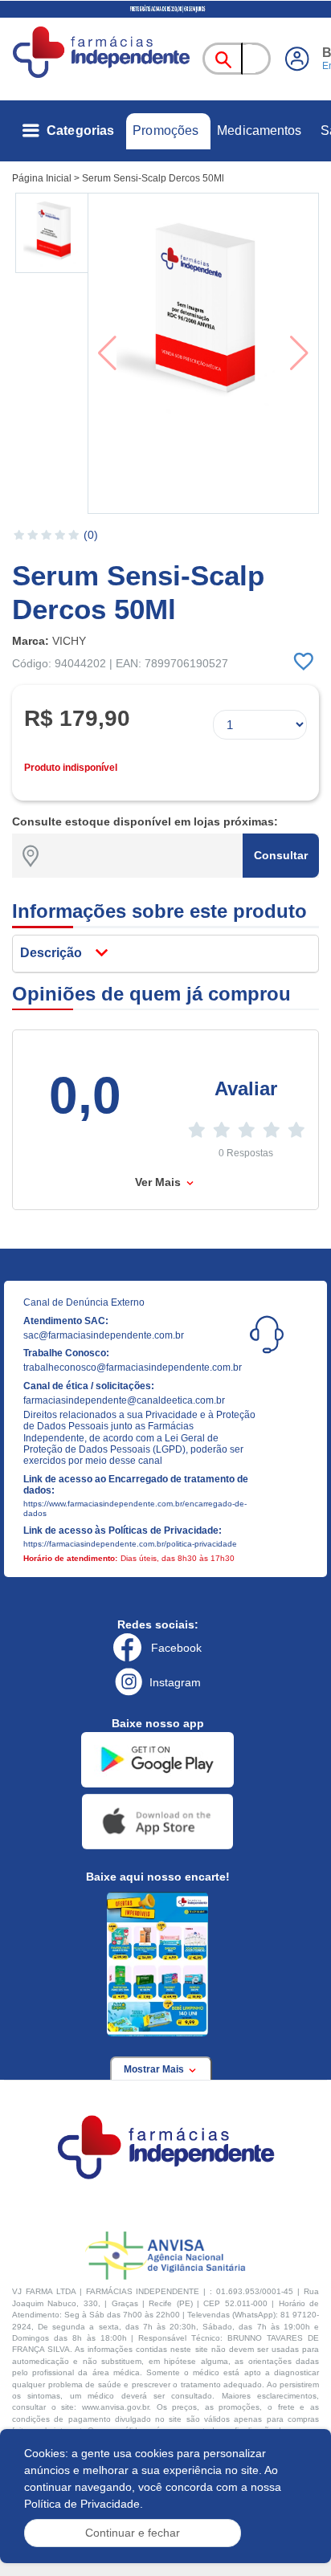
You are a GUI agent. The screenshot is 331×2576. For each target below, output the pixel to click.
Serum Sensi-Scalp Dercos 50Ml (153, 178)
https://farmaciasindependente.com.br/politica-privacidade (130, 1544)
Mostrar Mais (155, 2069)
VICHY (69, 641)
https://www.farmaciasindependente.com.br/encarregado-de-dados (135, 1508)
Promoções (165, 130)
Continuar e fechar (133, 2533)
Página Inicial (42, 178)
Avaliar (246, 1088)
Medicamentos (259, 130)
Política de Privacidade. (84, 2504)
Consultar (281, 855)
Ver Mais (159, 1182)
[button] (53, 233)
